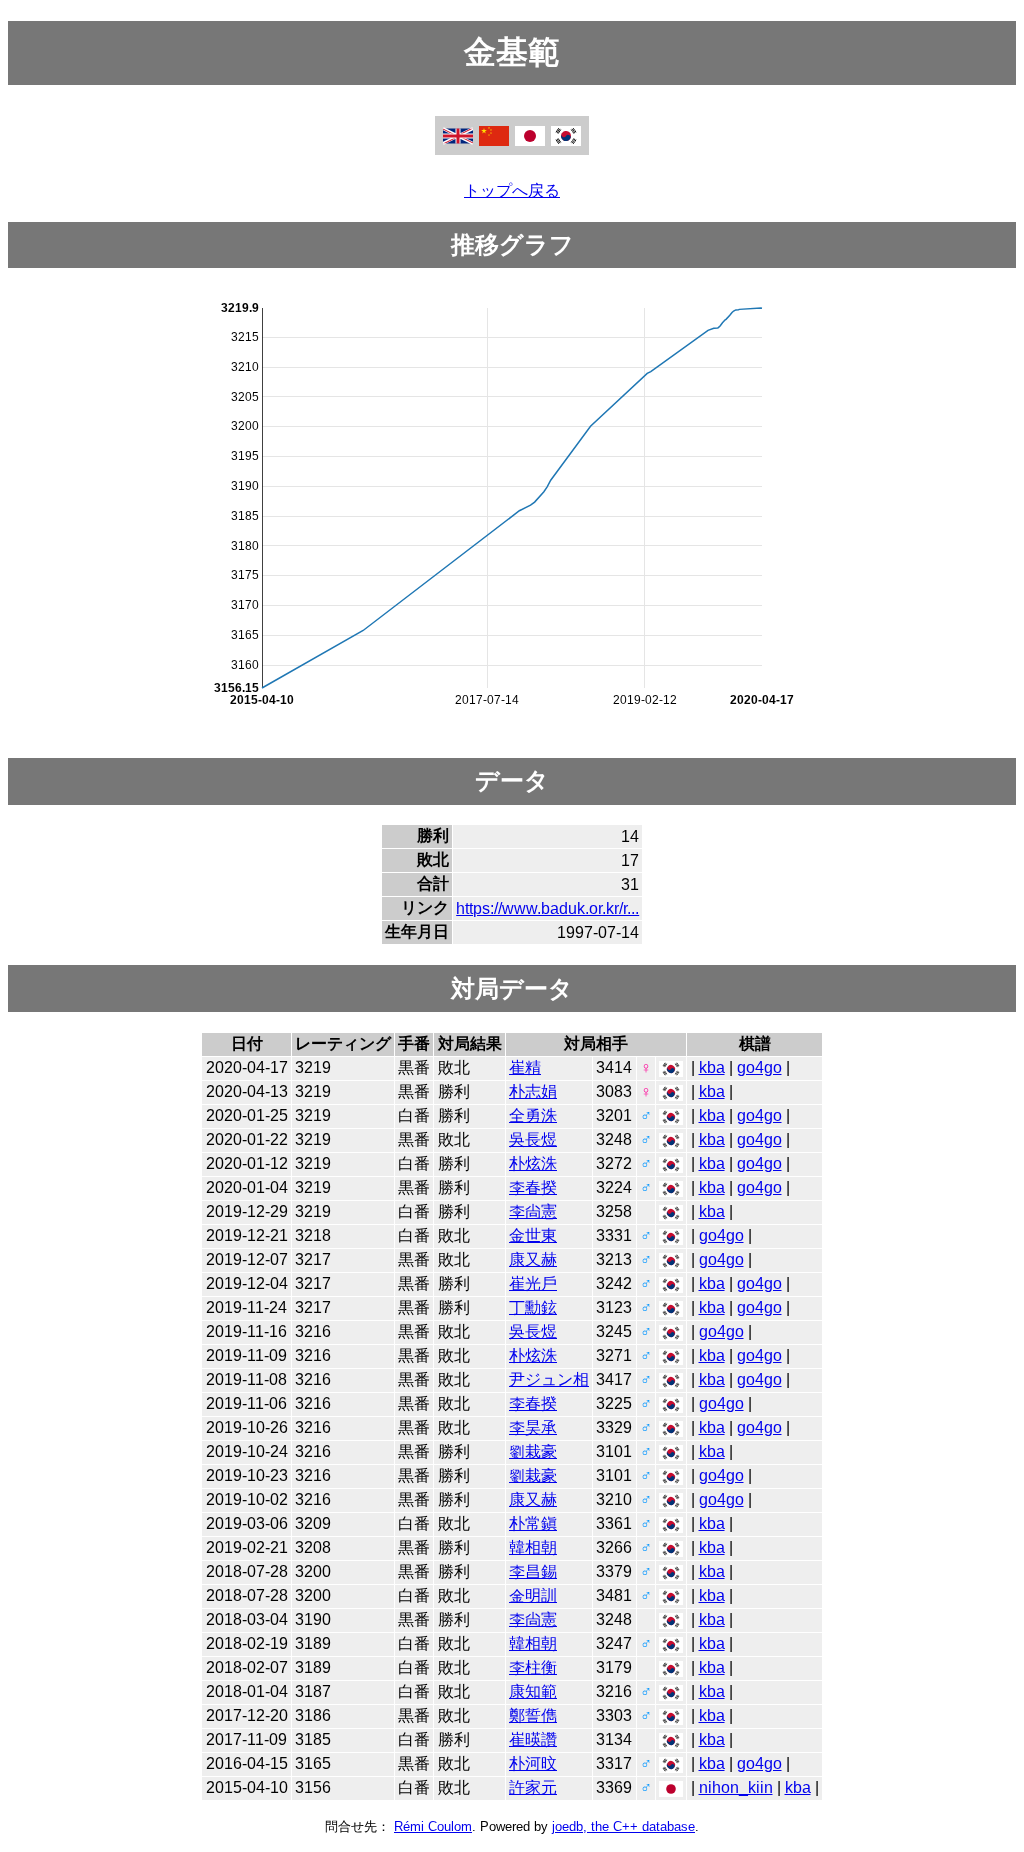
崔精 (525, 1067)
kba (712, 1067)
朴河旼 (533, 1763)
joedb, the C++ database (623, 1826)
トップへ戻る (512, 190)
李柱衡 (533, 1667)
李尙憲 (533, 1211)
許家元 (533, 1787)
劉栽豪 (533, 1451)
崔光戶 (533, 1283)
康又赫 (533, 1259)
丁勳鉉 (533, 1307)
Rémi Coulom (433, 1826)
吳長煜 (533, 1139)
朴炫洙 (533, 1163)
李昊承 (533, 1427)
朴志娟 (533, 1091)
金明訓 (533, 1595)
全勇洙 (533, 1115)
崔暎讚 (533, 1739)
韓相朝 (533, 1547)
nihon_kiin (736, 1787)
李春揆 (533, 1187)
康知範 (533, 1691)
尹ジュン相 (549, 1379)
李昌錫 (533, 1571)
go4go (759, 1067)
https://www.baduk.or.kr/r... (547, 908)
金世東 (533, 1235)
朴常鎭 (533, 1523)
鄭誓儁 (533, 1715)
